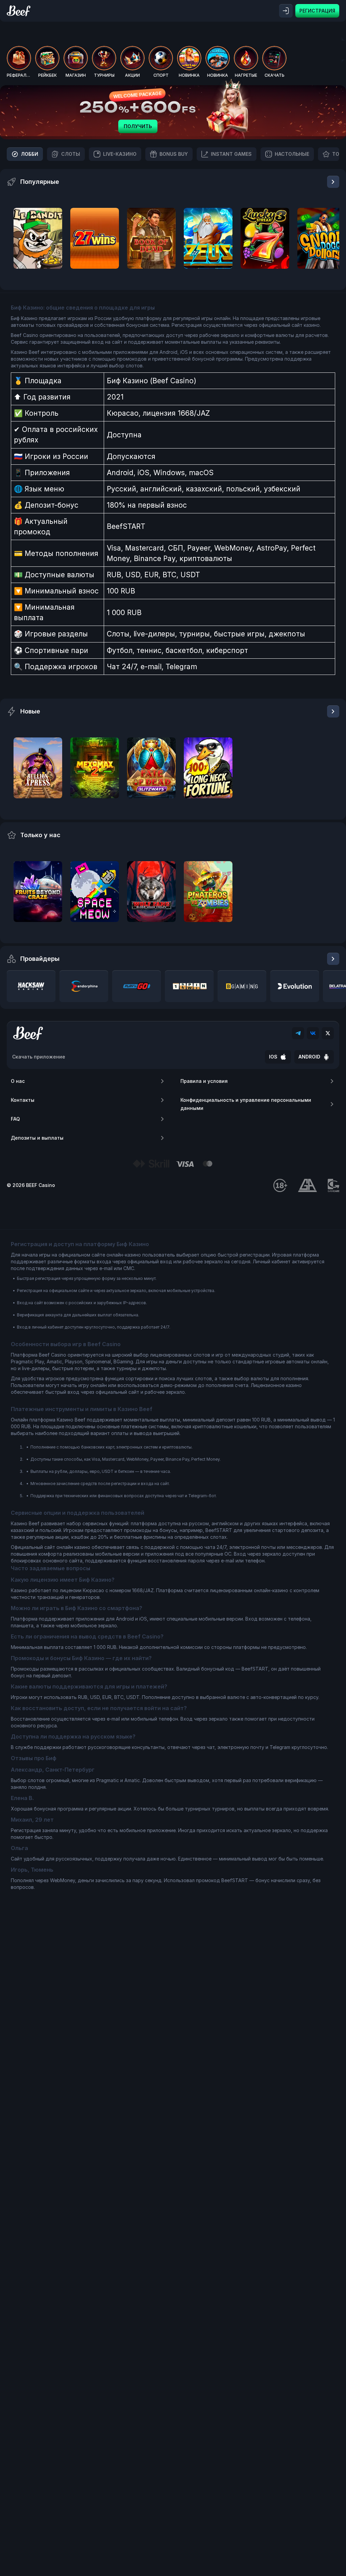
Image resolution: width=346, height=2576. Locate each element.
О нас (18, 1081)
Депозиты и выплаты (37, 1138)
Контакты (23, 1100)
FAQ (15, 1119)
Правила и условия (204, 1081)
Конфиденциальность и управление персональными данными (246, 1104)
